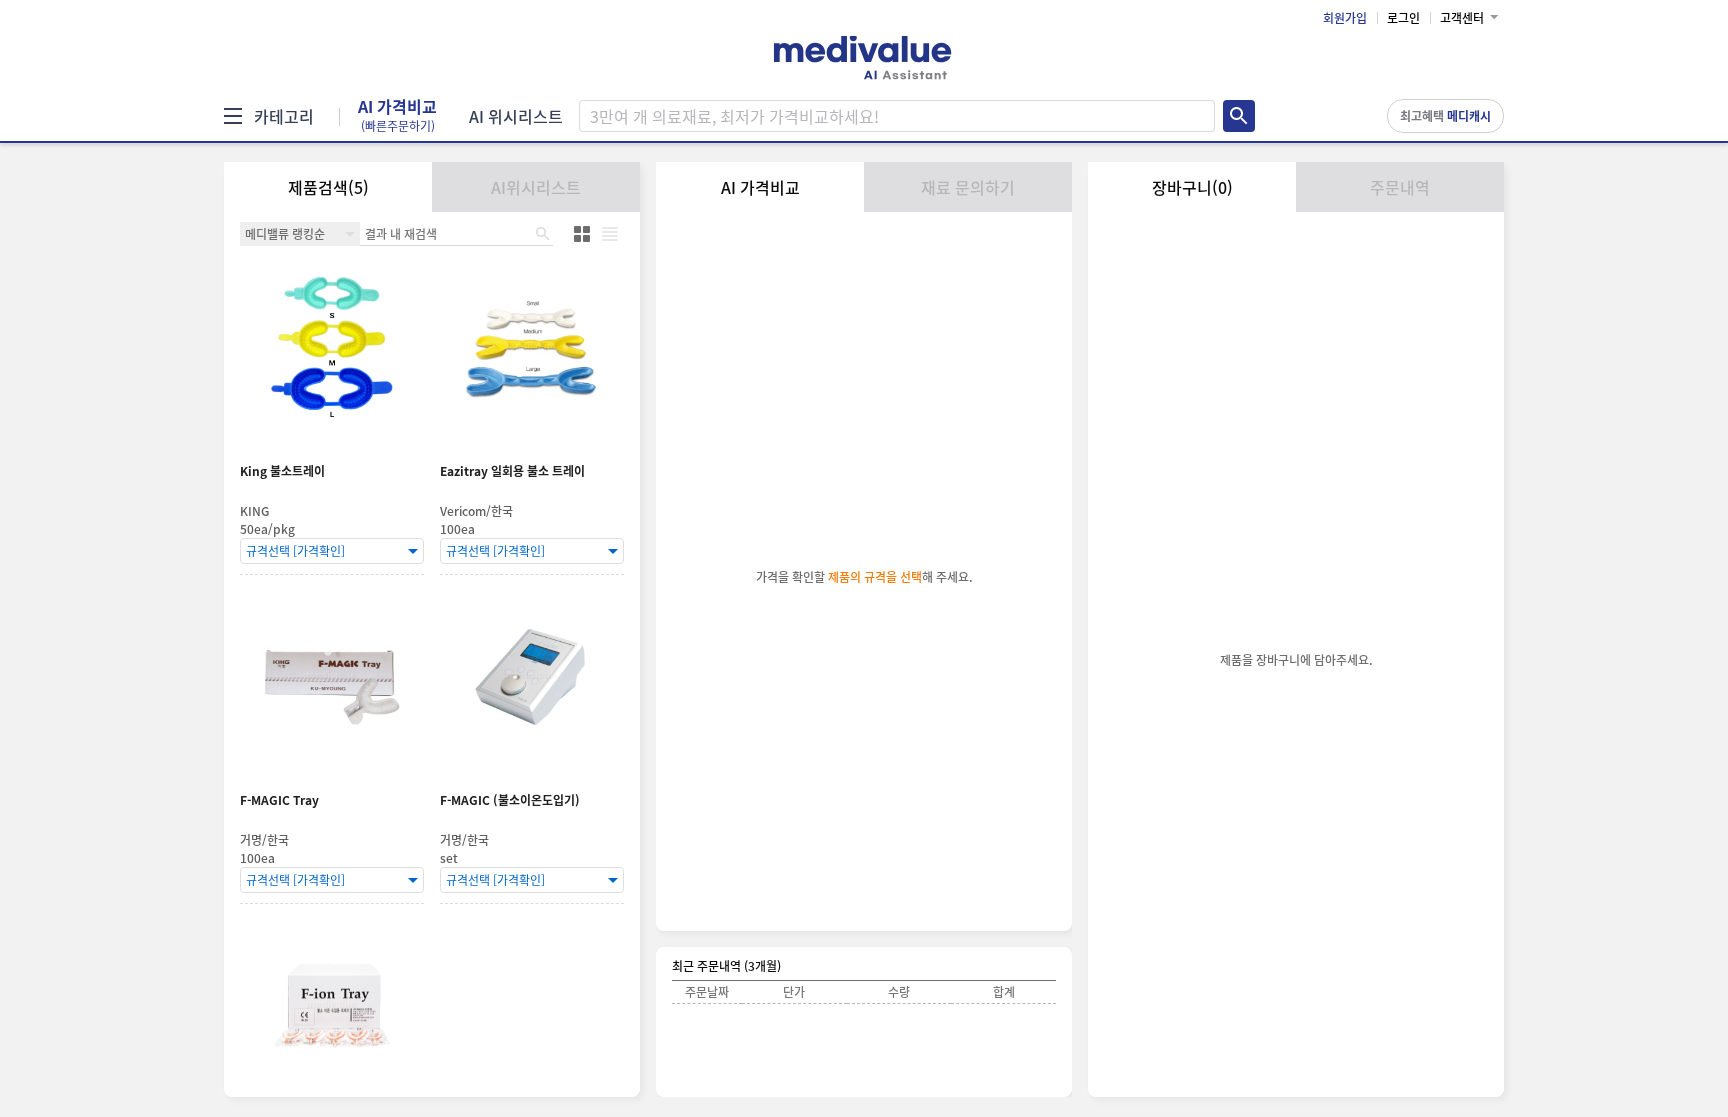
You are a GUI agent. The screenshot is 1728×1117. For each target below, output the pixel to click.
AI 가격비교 (397, 116)
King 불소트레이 (282, 471)
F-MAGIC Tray (279, 800)
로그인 (1403, 18)
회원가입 (1345, 18)
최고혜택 (1445, 116)
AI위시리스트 (536, 187)
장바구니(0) (1192, 187)
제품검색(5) (328, 187)
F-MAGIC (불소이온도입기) (510, 800)
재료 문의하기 (968, 187)
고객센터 (1462, 18)
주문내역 (1400, 187)
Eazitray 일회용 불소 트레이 (512, 471)
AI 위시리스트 (516, 116)
